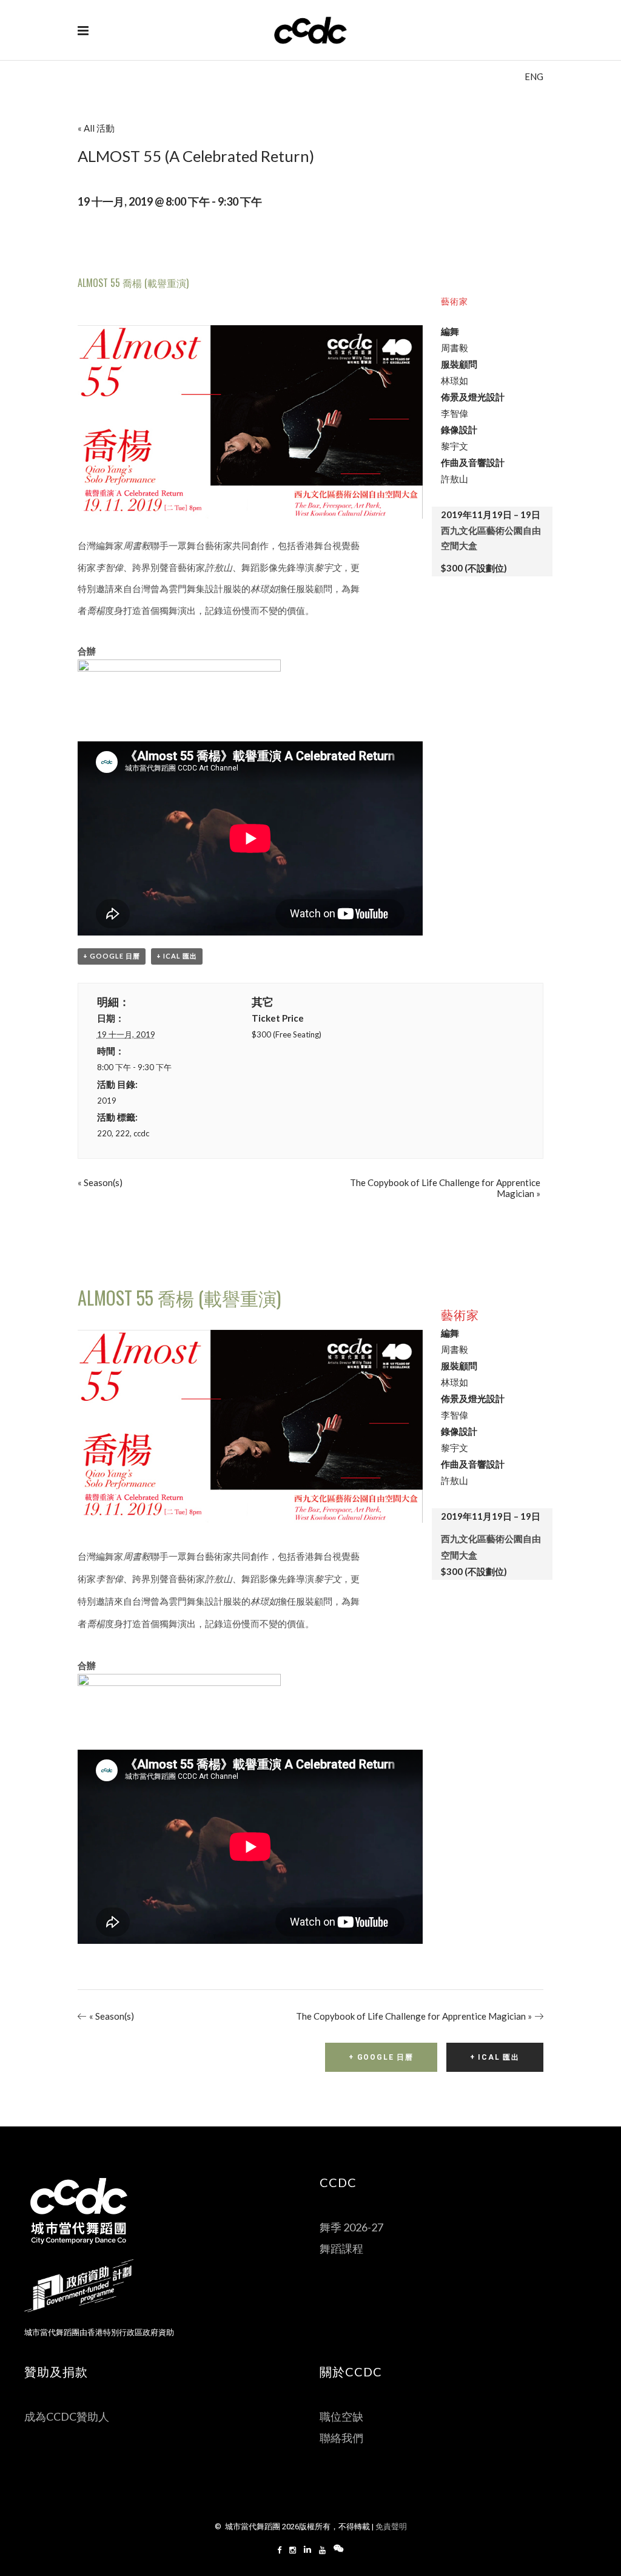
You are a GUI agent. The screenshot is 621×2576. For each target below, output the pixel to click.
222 (123, 1133)
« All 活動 (96, 128)
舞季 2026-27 (351, 2227)
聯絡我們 (341, 2438)
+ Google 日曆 (112, 956)
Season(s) (100, 1182)
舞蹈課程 (341, 2248)
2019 (107, 1101)
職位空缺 (341, 2416)
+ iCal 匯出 (177, 956)
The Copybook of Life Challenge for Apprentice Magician (414, 2016)
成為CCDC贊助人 (67, 2416)
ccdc (141, 1133)
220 (104, 1133)
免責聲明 (391, 2527)
